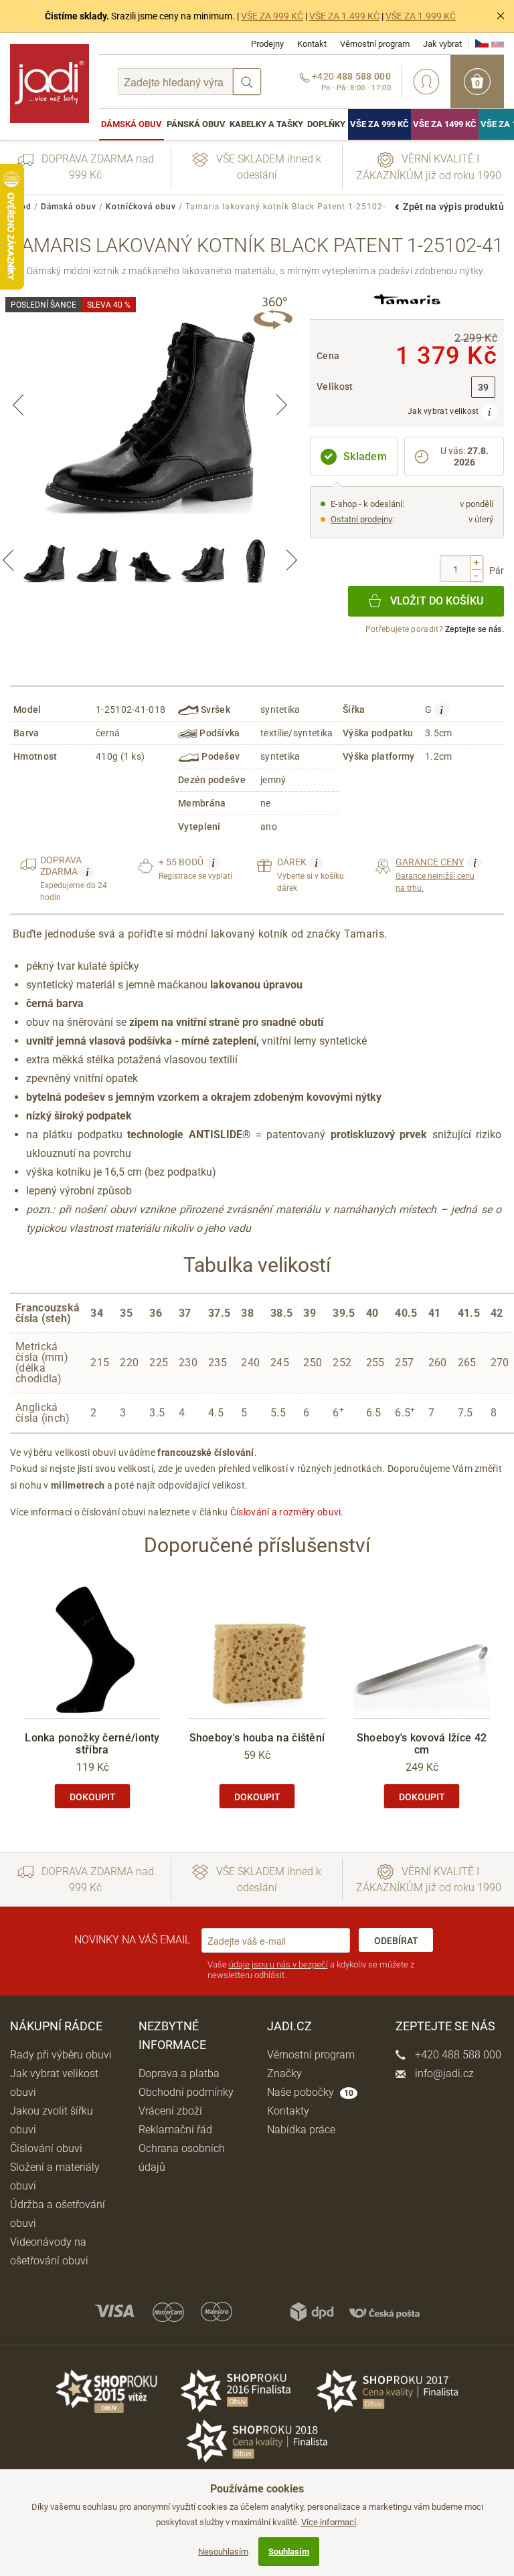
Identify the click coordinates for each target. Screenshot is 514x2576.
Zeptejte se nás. (475, 629)
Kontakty (288, 2111)
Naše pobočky (310, 2092)
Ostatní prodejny (361, 519)
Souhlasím (289, 2552)
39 (484, 388)
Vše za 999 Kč (379, 124)
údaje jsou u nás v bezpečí (278, 1964)
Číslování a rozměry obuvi (286, 1512)
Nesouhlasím (223, 2552)
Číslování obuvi (46, 2148)
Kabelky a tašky (266, 124)
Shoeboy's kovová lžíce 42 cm (422, 1744)
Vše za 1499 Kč (445, 124)
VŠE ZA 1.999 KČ (421, 16)
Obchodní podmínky (186, 2092)
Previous (18, 405)
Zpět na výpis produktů (453, 207)
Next (282, 405)
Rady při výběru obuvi (61, 2055)
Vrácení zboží (170, 2111)
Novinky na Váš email (132, 1940)
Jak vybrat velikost (444, 411)
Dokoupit (93, 1797)
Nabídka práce (301, 2130)
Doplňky (326, 124)
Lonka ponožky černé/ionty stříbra (92, 1744)
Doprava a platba (179, 2073)
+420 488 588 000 (457, 2055)
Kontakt (312, 44)
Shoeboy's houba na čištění (257, 1738)
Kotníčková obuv (141, 207)
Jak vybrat (442, 44)
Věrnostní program (375, 44)
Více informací (329, 2522)
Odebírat (396, 1941)
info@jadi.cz (443, 2073)
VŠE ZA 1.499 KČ (344, 16)
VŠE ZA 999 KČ (272, 16)
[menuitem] (132, 124)
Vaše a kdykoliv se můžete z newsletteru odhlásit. (311, 1970)
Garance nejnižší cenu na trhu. (436, 874)
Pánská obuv (196, 124)
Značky (284, 2073)
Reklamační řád (175, 2130)
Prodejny (267, 44)
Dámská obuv (132, 124)
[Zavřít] (501, 16)
